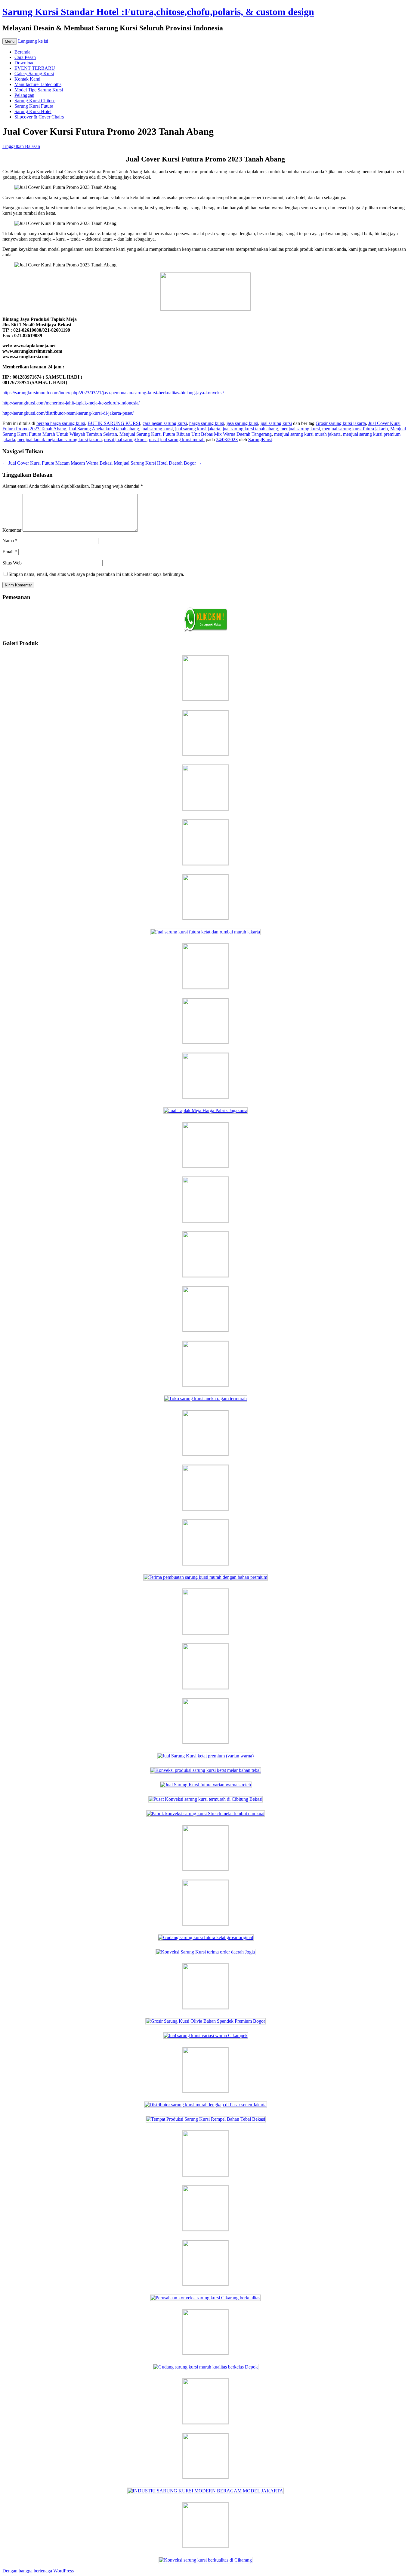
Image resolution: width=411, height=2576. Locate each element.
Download (25, 63)
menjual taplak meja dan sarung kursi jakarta (60, 440)
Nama (10, 541)
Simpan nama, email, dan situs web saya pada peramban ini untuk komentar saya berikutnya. (96, 574)
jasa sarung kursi (242, 423)
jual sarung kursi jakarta (198, 429)
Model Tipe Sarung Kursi (39, 90)
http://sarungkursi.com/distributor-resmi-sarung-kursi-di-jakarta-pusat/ (68, 413)
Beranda (22, 52)
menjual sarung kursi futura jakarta (355, 429)
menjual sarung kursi (300, 429)
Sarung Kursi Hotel (33, 111)
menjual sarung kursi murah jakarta (307, 434)
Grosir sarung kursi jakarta (341, 423)
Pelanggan (24, 95)
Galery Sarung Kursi (34, 74)
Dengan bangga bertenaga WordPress (38, 2571)
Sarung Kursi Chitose (35, 101)
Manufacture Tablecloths (38, 84)
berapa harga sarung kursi (61, 423)
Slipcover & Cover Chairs (39, 117)
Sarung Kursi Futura (34, 106)
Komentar (12, 530)
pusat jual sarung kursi (125, 440)
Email (10, 552)
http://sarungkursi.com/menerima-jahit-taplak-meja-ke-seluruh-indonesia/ (71, 403)
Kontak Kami (27, 79)
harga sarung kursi (207, 423)
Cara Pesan (25, 57)
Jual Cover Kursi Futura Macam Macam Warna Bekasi (57, 463)
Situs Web (12, 563)
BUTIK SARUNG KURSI (114, 423)
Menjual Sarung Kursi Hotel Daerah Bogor (158, 463)
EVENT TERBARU (35, 68)
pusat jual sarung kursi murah (177, 440)
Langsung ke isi (33, 41)
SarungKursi (260, 440)
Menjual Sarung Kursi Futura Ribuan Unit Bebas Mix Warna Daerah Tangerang (196, 434)
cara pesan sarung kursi (165, 423)
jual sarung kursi (276, 423)
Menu (10, 41)
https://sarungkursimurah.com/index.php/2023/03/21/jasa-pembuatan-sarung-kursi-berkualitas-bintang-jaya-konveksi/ (113, 393)
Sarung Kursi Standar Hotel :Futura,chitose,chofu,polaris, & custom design (158, 12)
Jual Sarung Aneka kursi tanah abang (104, 429)
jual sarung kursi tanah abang (250, 429)
